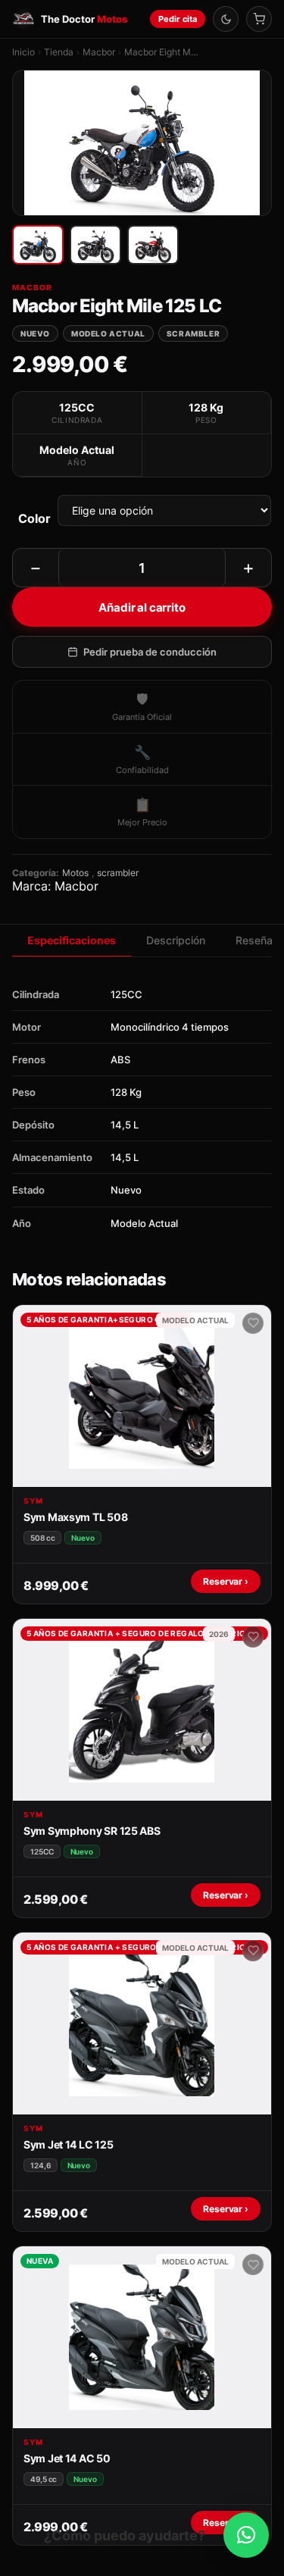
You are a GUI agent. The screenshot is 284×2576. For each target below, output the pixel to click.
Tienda (59, 52)
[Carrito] (259, 19)
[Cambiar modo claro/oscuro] (226, 19)
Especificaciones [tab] (72, 940)
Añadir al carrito (142, 607)
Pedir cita (178, 19)
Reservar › (226, 1581)
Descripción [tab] (176, 940)
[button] (246, 2535)
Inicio (23, 52)
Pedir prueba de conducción (150, 652)
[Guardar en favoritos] (253, 1323)
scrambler (118, 873)
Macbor (99, 52)
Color (34, 518)
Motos (75, 873)
